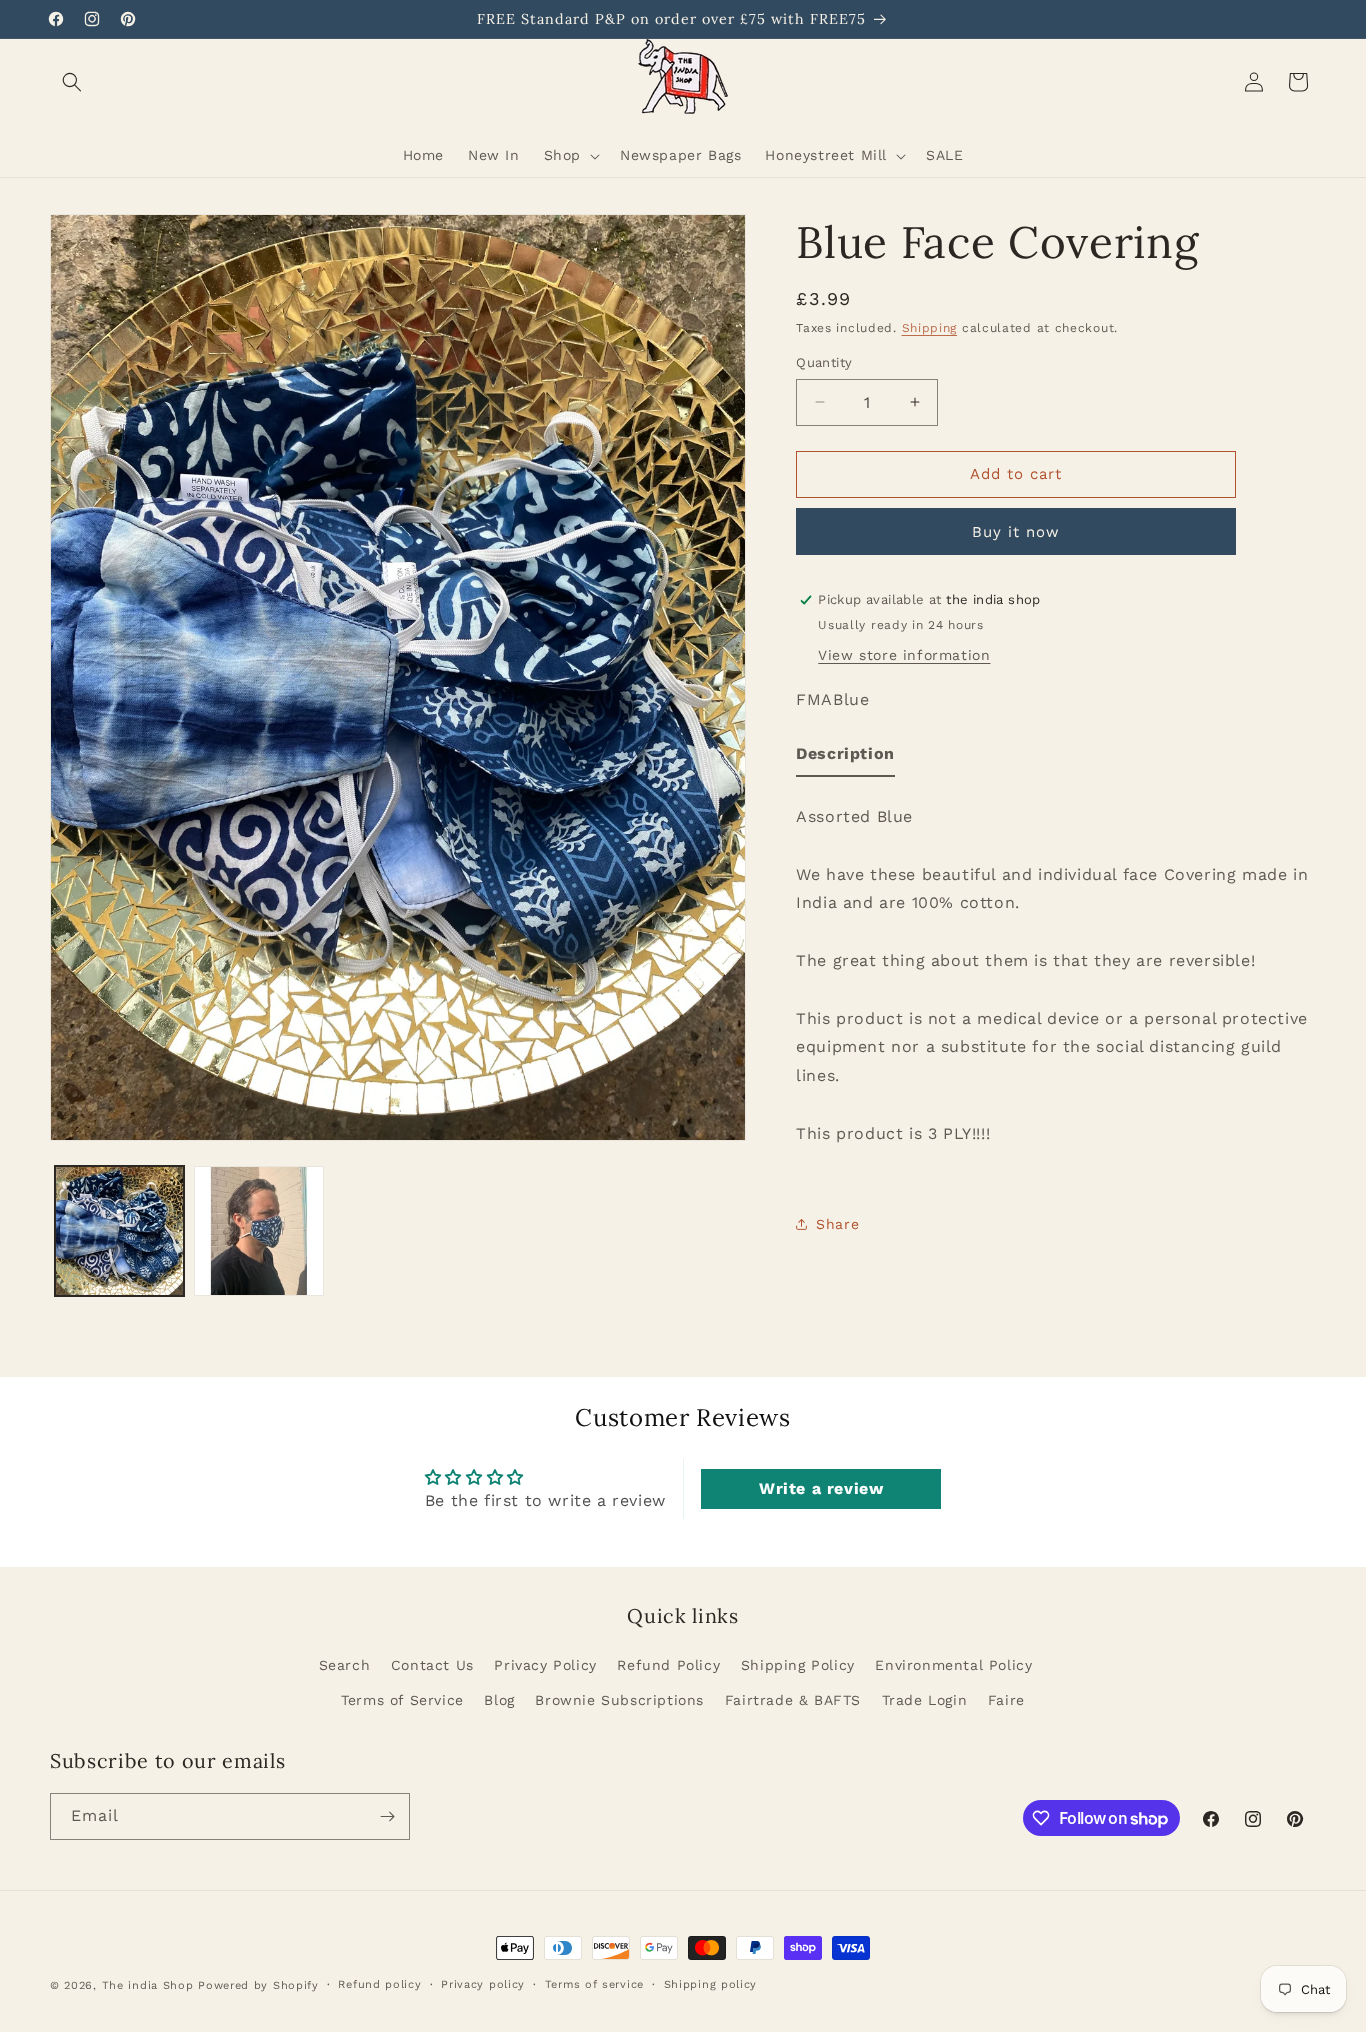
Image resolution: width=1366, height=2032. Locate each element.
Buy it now (1016, 532)
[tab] (845, 758)
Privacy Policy (545, 1665)
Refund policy (379, 1984)
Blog (499, 1700)
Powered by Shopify (258, 1985)
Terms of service (594, 1984)
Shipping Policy (798, 1665)
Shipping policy (711, 1984)
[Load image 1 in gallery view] (119, 1230)
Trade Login (925, 1700)
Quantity (824, 362)
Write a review (821, 1487)
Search (345, 1665)
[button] (72, 82)
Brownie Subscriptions (619, 1700)
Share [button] (837, 1224)
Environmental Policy (953, 1665)
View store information (904, 655)
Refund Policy (668, 1665)
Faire (1006, 1700)
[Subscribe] (387, 1816)
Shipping (930, 328)
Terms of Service (402, 1700)
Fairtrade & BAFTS (793, 1700)
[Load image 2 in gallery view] (258, 1230)
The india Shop (148, 1985)
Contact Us (432, 1665)
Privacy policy (483, 1984)
